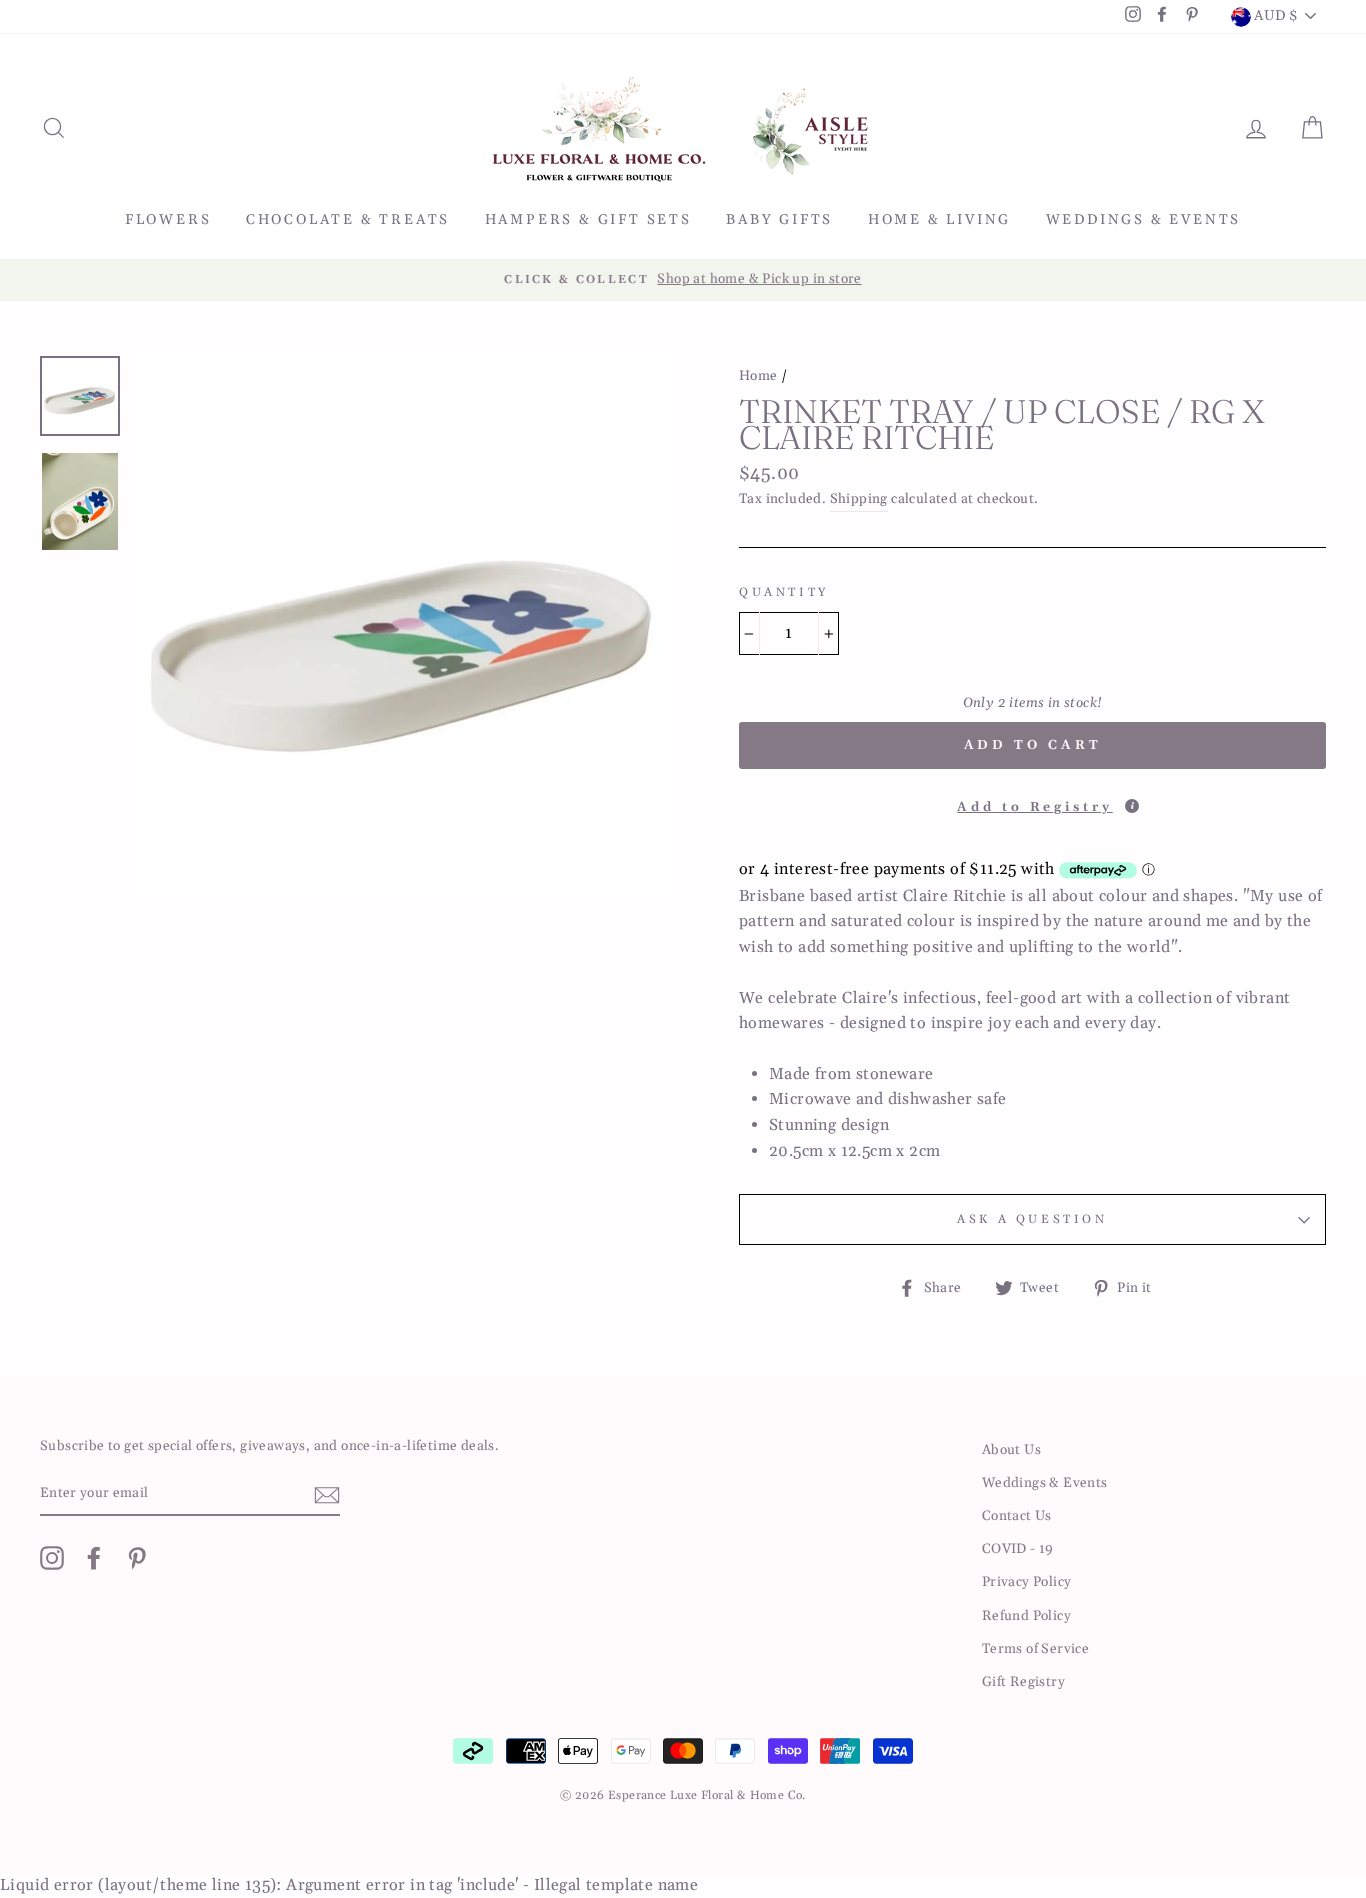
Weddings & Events (1144, 220)
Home (758, 376)
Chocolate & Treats (348, 220)
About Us (1011, 1450)
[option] (683, 280)
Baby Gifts (779, 220)
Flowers (168, 220)
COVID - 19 (1018, 1549)
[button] (1032, 802)
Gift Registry (1023, 1682)
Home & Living (939, 220)
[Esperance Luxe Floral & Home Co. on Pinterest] (137, 1558)
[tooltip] (1132, 806)
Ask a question (1032, 1219)
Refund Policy (1026, 1616)
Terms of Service (1035, 1649)
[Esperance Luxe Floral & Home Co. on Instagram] (52, 1558)
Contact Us (1017, 1516)
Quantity (784, 592)
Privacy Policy (1027, 1582)
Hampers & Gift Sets (588, 220)
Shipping (859, 499)
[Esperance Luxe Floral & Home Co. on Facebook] (94, 1558)
